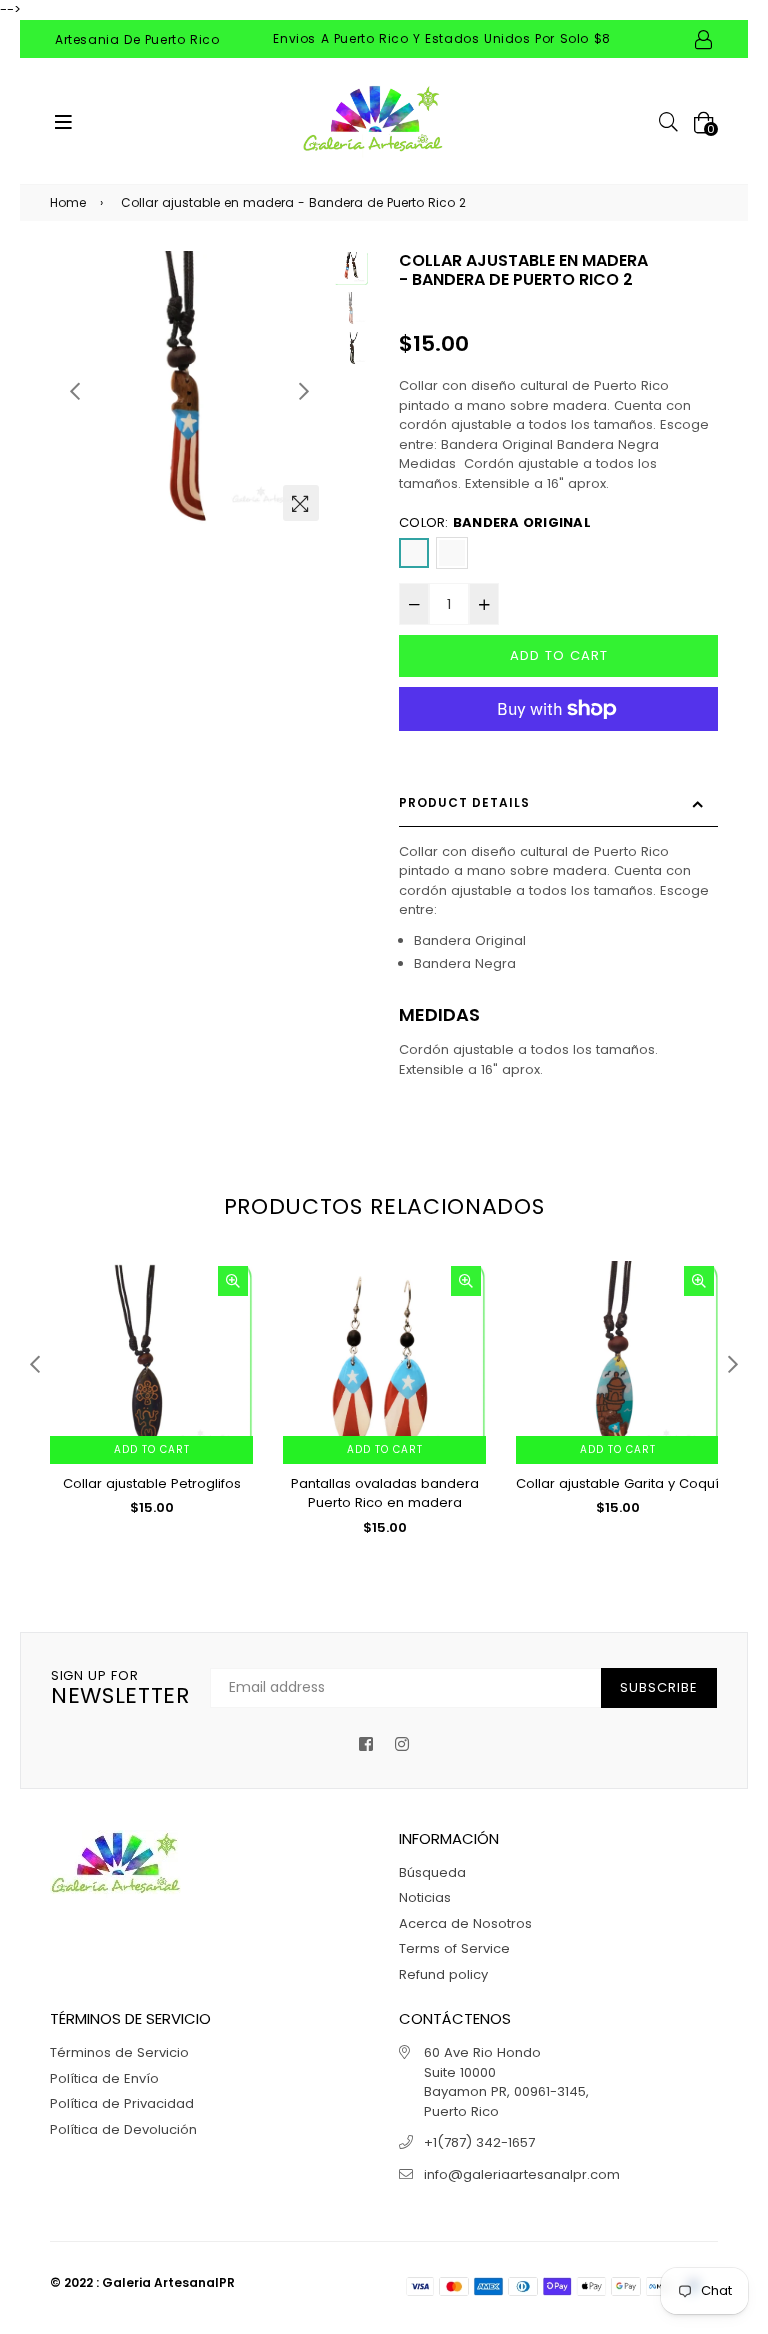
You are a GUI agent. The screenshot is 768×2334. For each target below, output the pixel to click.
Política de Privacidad (122, 2103)
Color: (495, 522)
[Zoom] (301, 503)
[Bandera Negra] (452, 553)
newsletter (120, 1689)
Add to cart (152, 1449)
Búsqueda (432, 1872)
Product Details (464, 802)
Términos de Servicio (119, 2052)
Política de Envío (104, 2078)
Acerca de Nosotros (465, 1923)
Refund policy (443, 1974)
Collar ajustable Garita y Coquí (617, 1483)
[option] (190, 391)
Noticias (425, 1897)
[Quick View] (233, 1281)
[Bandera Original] (414, 553)
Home (68, 202)
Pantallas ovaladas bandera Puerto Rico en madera (385, 1493)
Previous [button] (75, 391)
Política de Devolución (123, 2129)
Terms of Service (454, 1948)
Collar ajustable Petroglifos (152, 1483)
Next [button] (304, 391)
